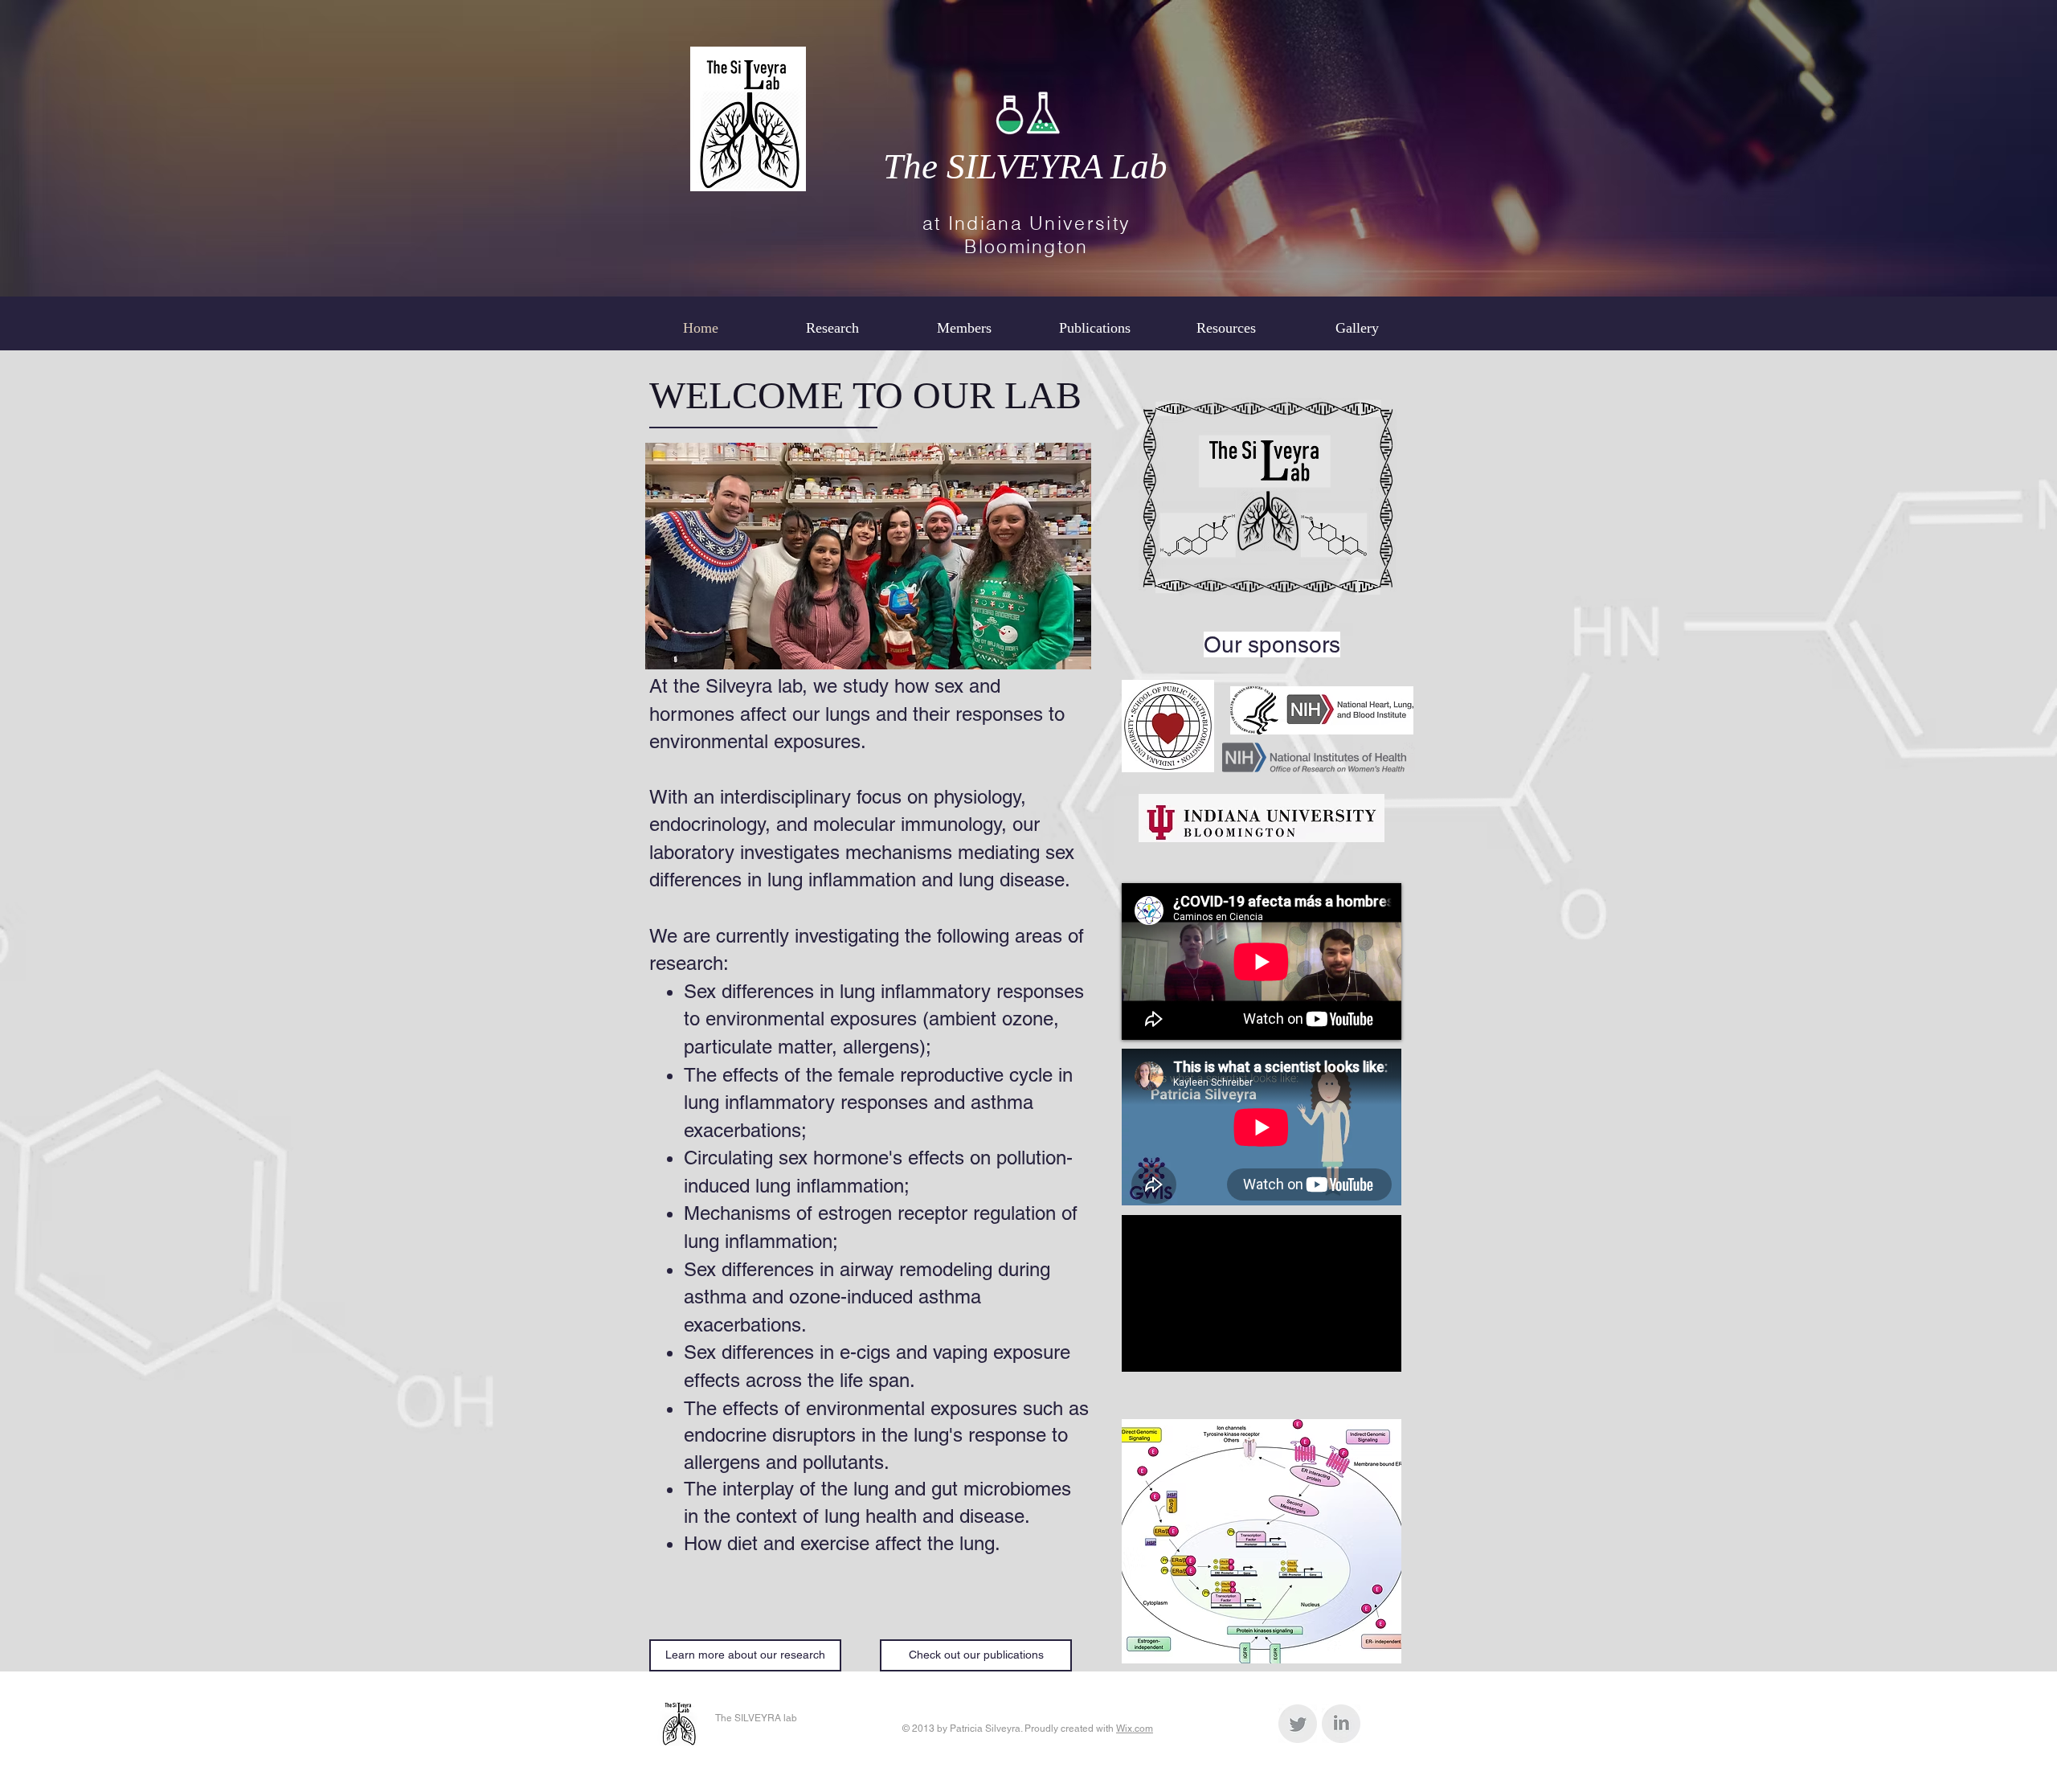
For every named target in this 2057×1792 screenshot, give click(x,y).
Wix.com (1135, 1729)
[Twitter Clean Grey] (1298, 1724)
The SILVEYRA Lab (1025, 166)
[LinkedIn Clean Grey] (1341, 1724)
